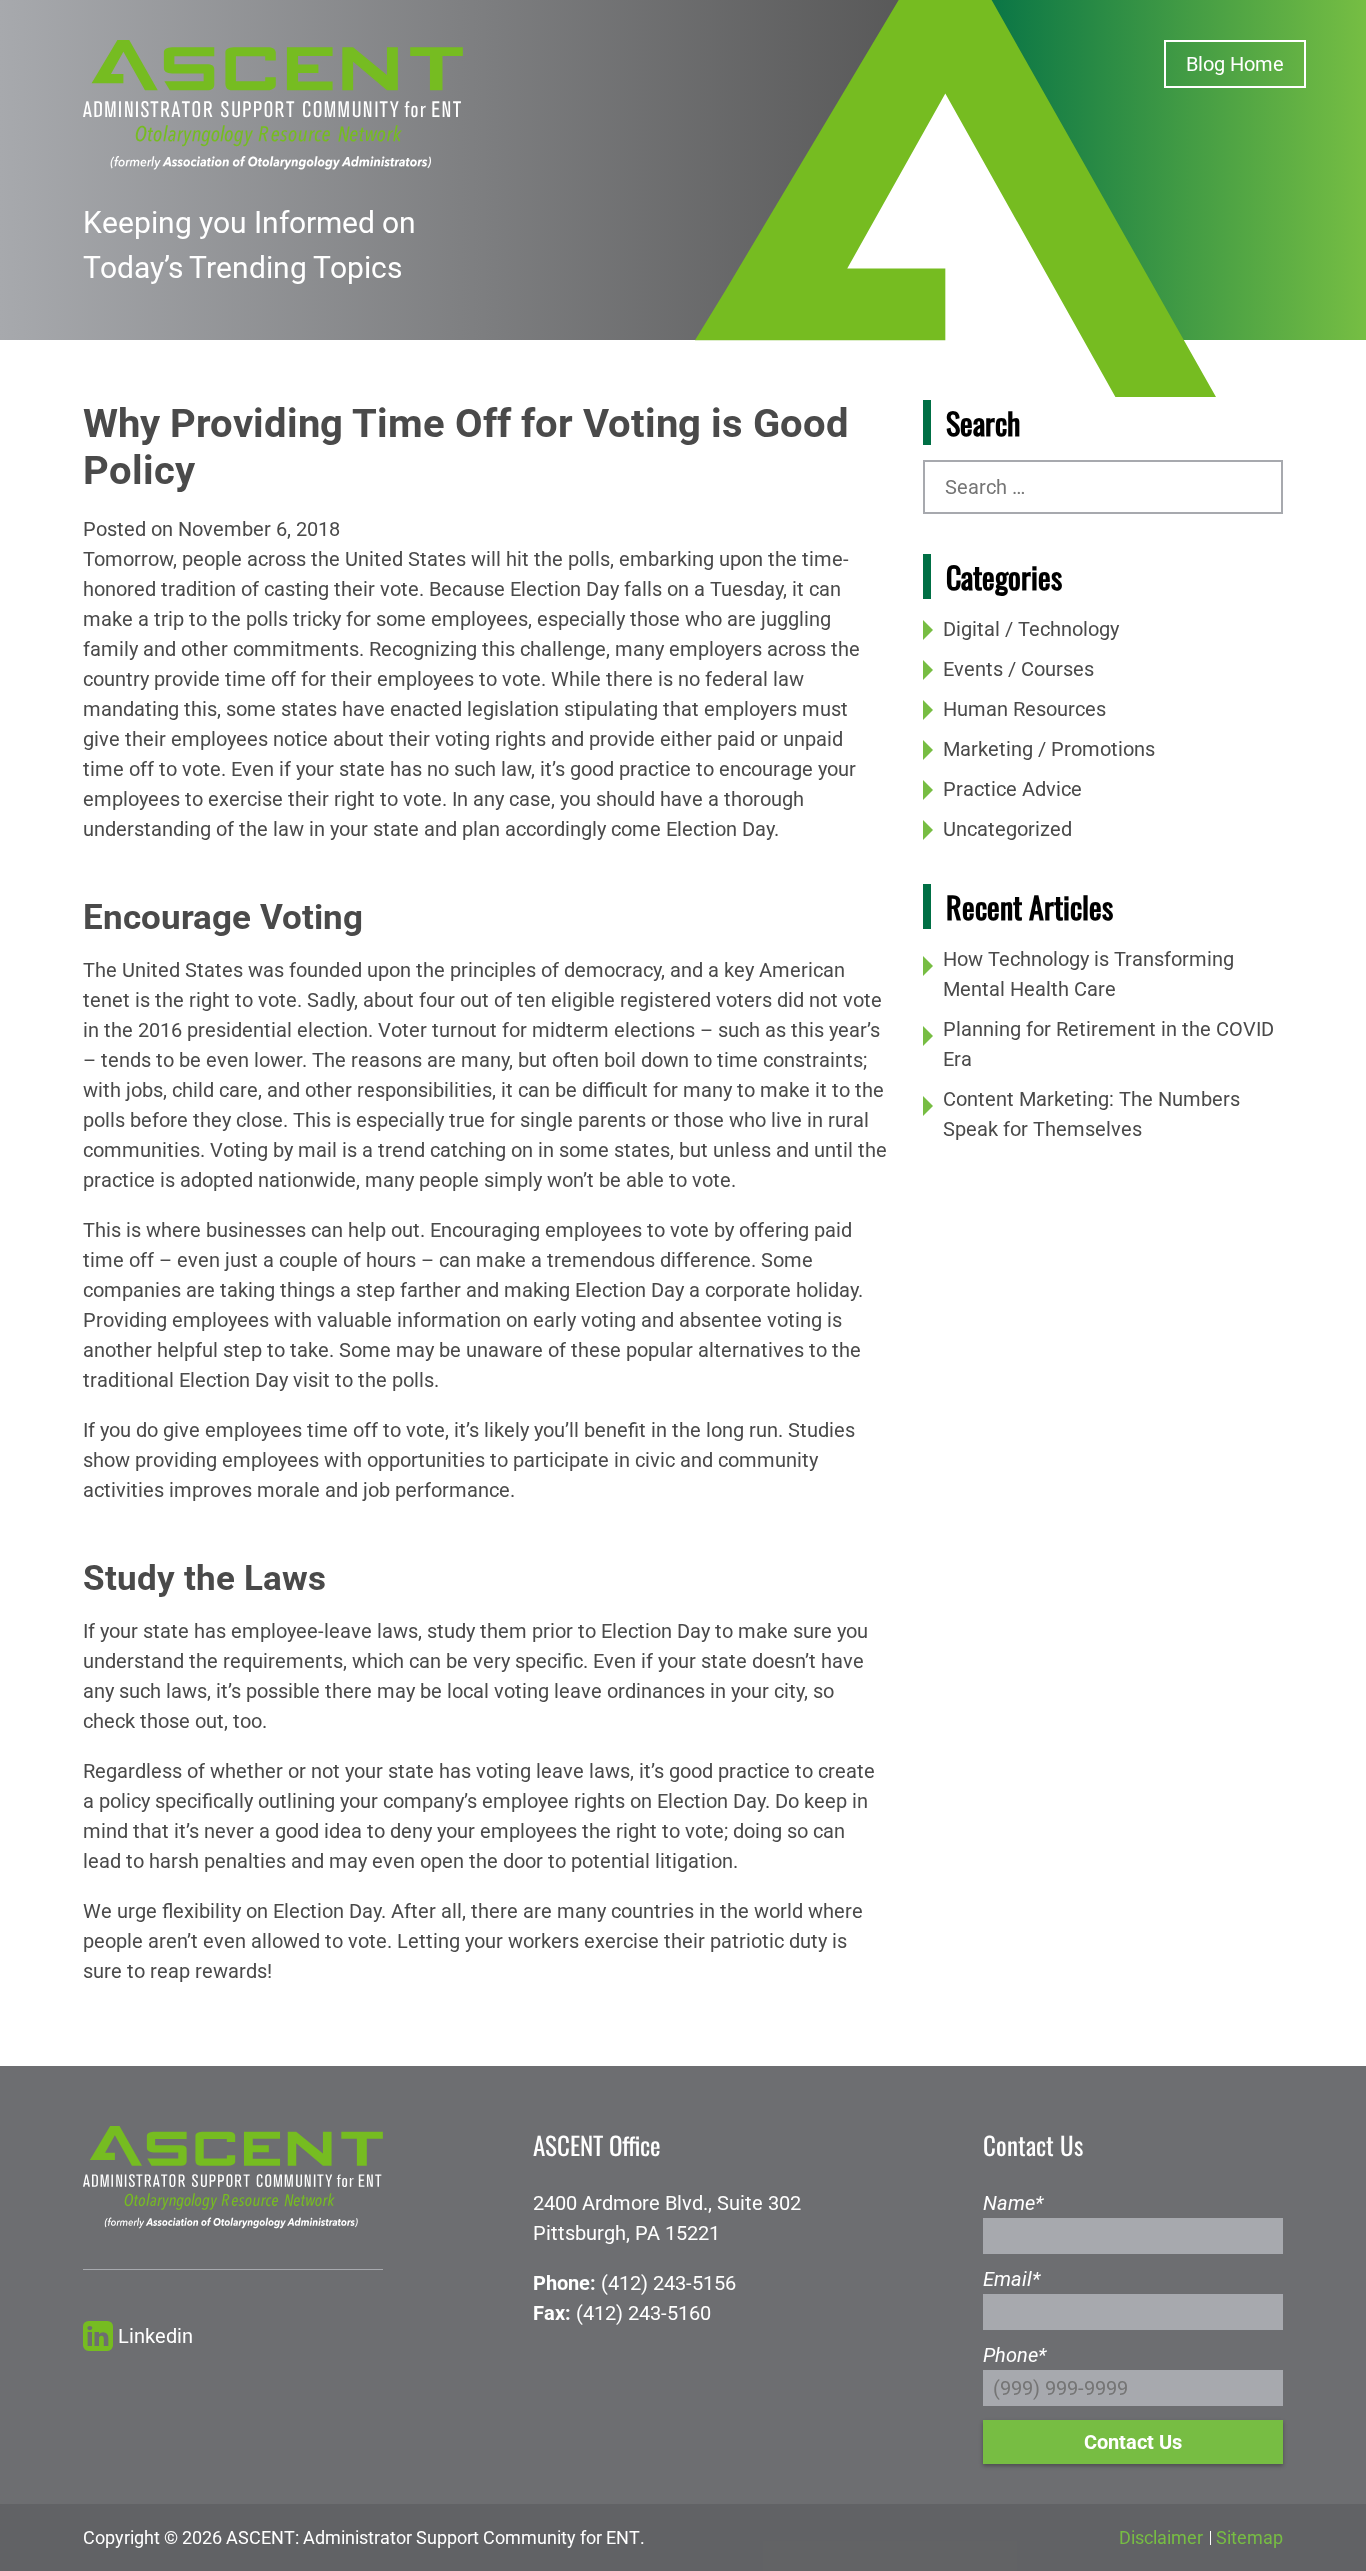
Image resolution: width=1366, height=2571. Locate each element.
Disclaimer (1161, 2537)
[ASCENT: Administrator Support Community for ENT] (273, 103)
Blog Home (1235, 64)
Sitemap (1249, 2537)
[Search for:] (1103, 487)
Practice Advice (1012, 789)
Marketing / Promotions (1049, 749)
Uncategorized (1007, 829)
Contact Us (1133, 2442)
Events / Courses (1018, 669)
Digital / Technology (1031, 629)
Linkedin (155, 2336)
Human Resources (1024, 709)
